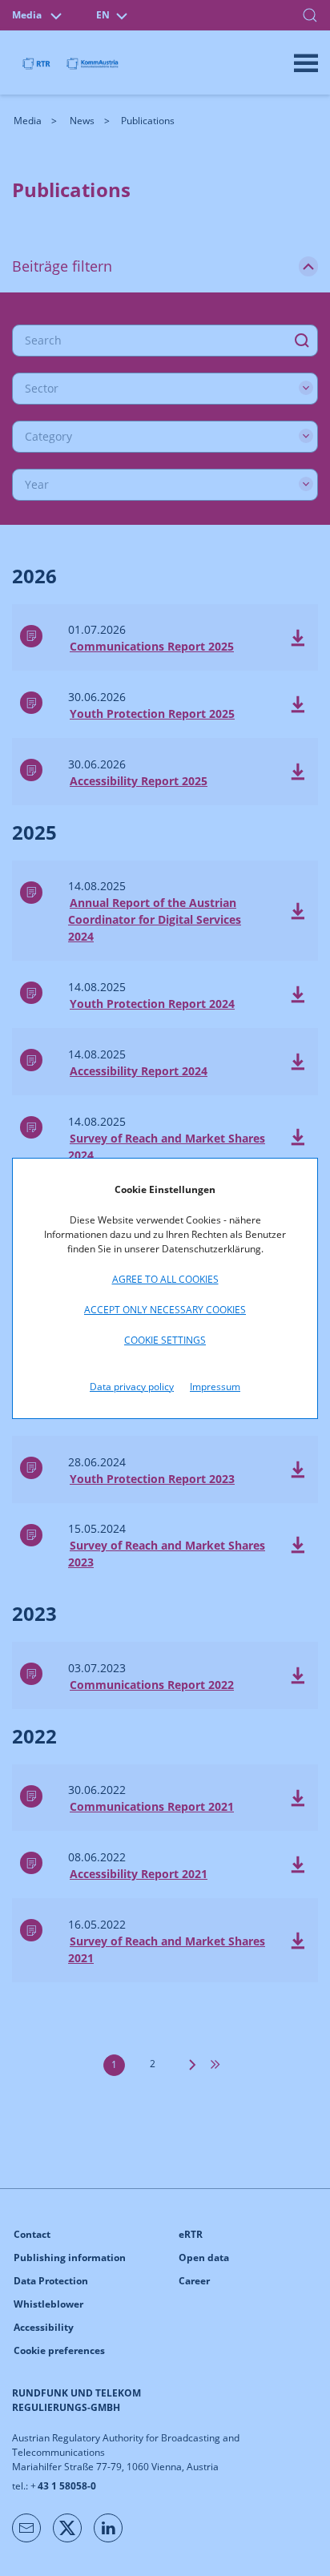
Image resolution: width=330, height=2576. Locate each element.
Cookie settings (165, 1340)
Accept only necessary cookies (165, 1310)
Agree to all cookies (165, 1279)
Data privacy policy (132, 1387)
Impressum (215, 1387)
